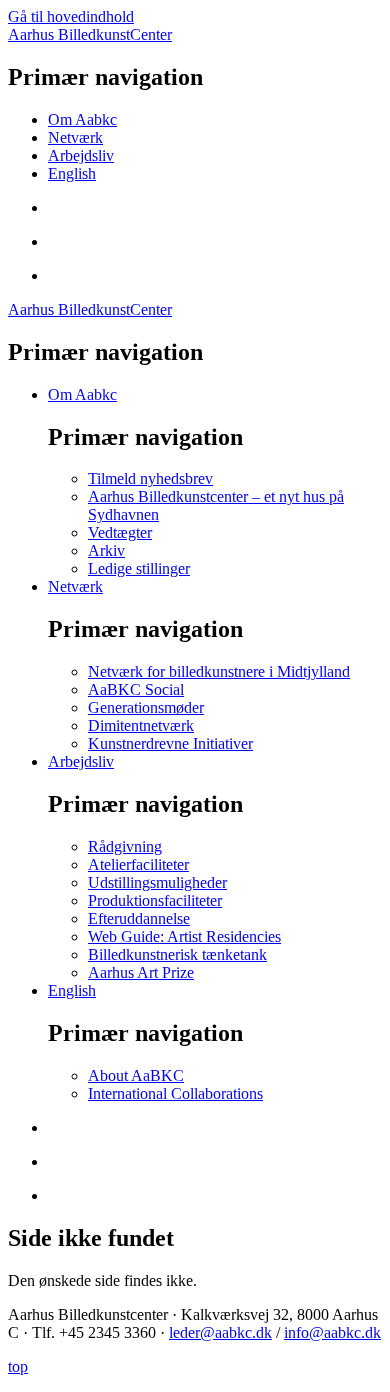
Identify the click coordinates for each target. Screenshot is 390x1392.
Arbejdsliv (81, 155)
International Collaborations (175, 1093)
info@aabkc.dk (332, 1332)
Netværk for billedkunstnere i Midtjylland (219, 671)
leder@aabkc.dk (220, 1332)
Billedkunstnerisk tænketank (177, 954)
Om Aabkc (82, 119)
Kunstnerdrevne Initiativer (170, 743)
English (72, 173)
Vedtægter (120, 532)
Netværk (75, 137)
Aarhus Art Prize (141, 972)
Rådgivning (125, 846)
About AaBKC (136, 1075)
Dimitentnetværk (141, 725)
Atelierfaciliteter (138, 864)
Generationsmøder (146, 707)
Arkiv (106, 550)
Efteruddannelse (139, 918)
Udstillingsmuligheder (157, 882)
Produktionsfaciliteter (155, 900)
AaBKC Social (136, 689)
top (18, 1366)
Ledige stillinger (139, 568)
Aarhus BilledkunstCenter (90, 34)
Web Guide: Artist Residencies (184, 936)
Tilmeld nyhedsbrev (150, 478)
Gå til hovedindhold (71, 16)
